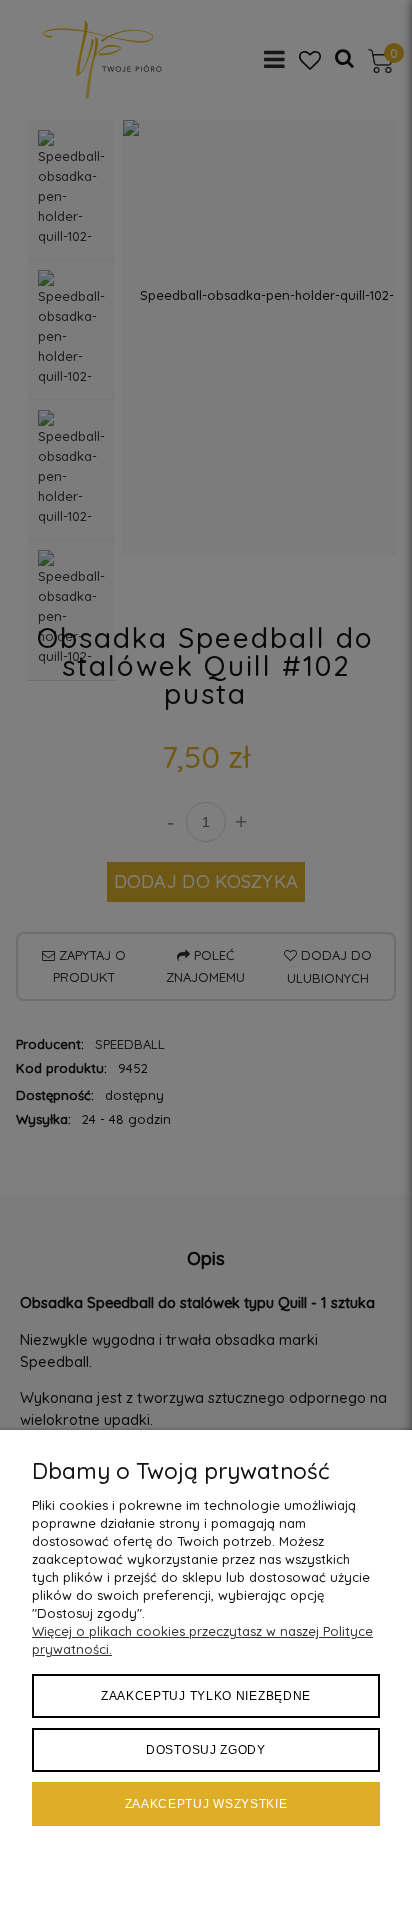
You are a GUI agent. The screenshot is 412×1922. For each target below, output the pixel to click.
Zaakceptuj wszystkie (206, 1804)
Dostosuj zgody (206, 1750)
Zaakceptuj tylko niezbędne (206, 1696)
